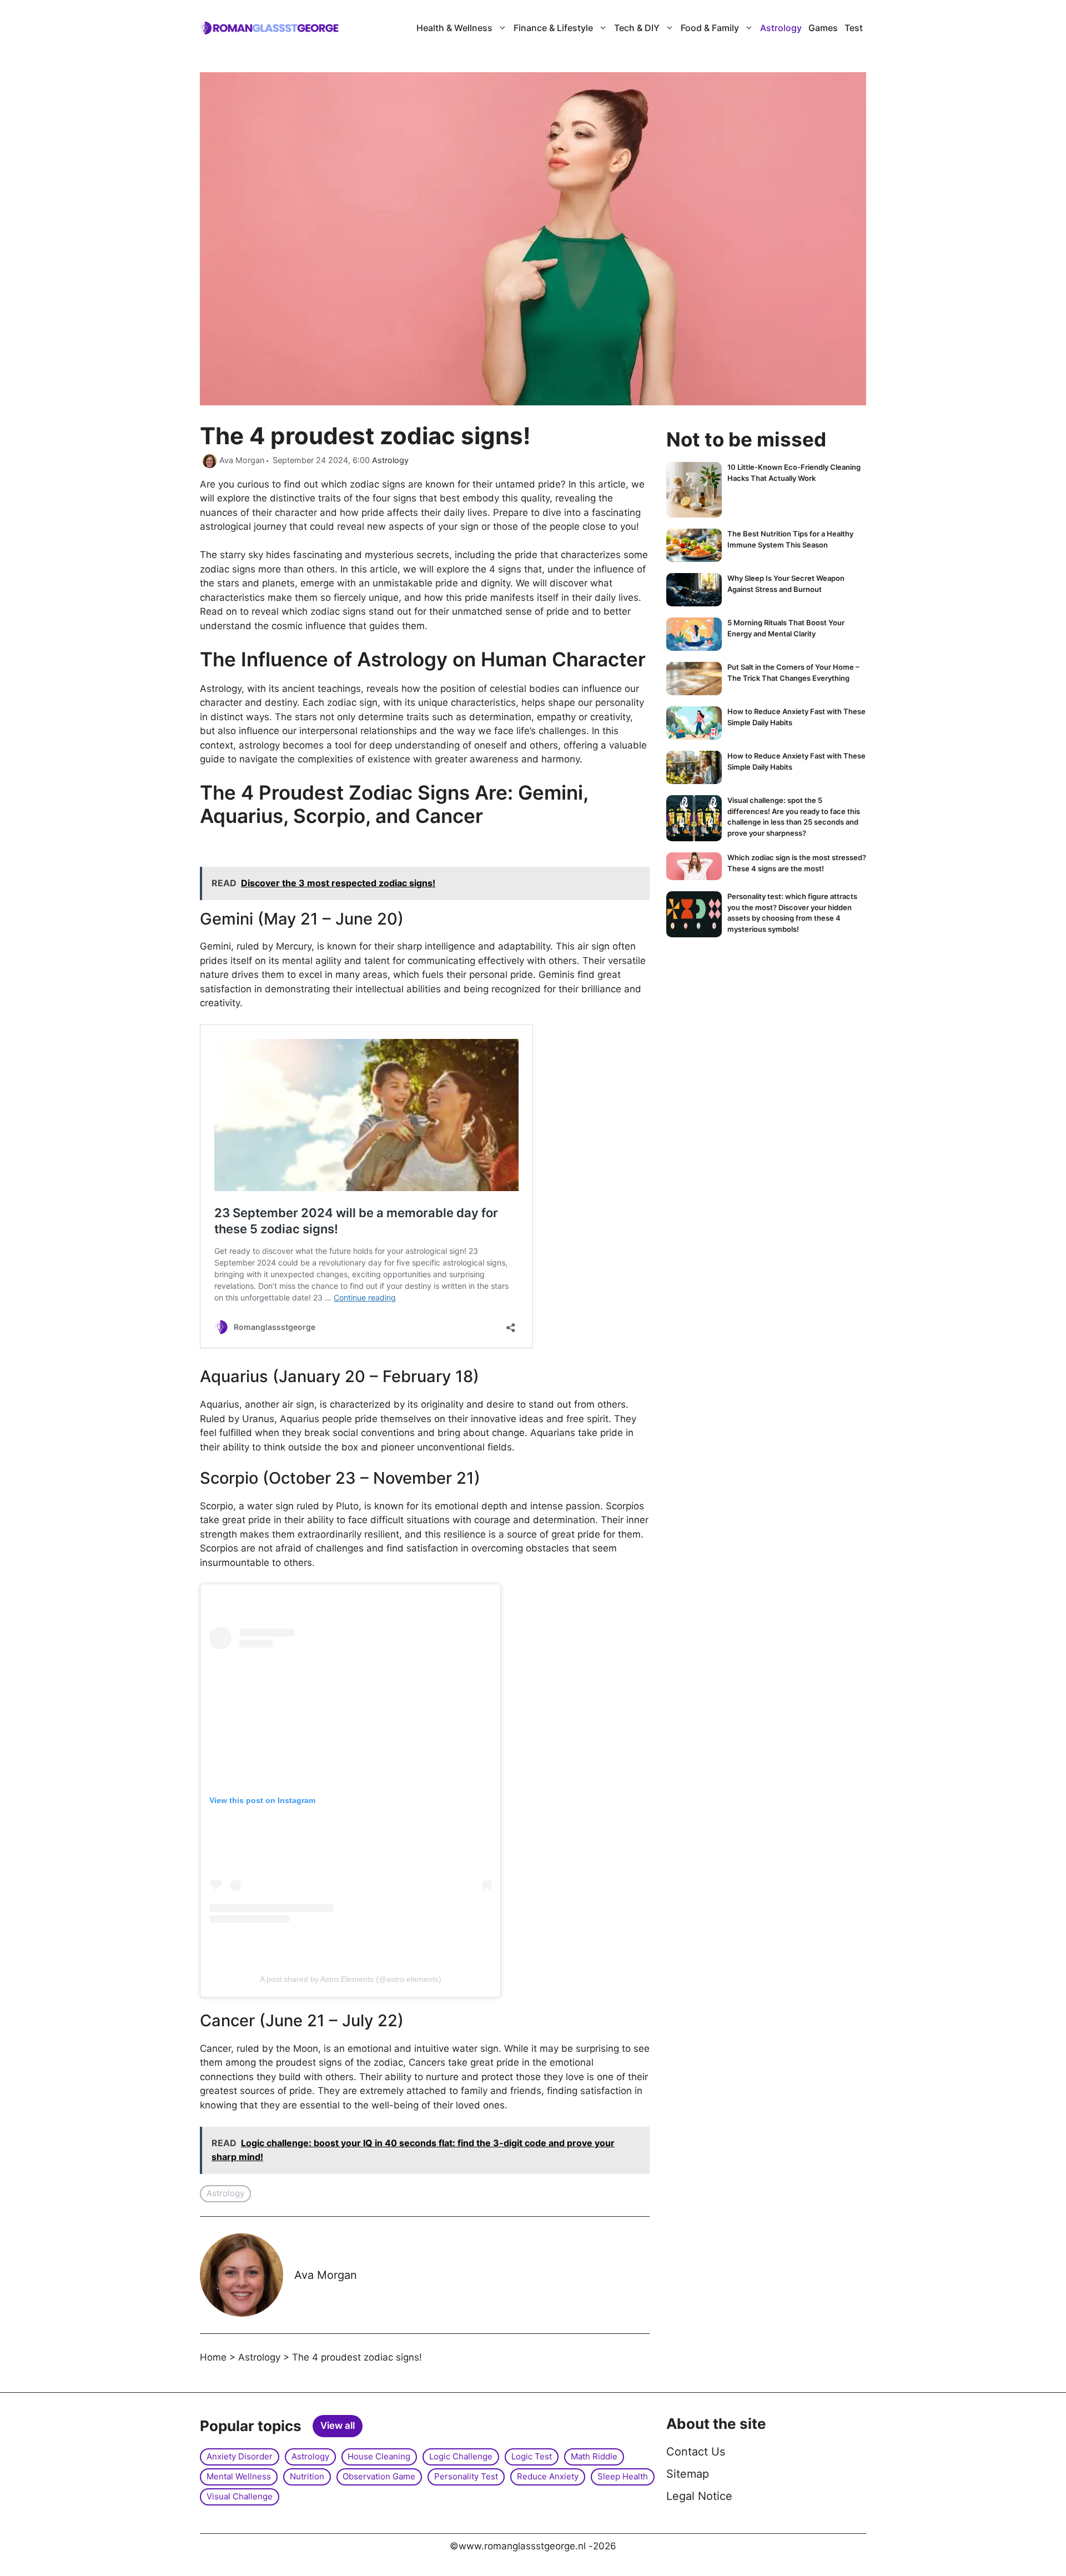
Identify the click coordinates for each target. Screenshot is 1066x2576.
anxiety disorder (240, 2456)
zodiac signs (376, 484)
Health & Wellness (454, 28)
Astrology (781, 28)
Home (213, 2357)
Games (823, 28)
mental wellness (239, 2476)
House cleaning (379, 2456)
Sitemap (688, 2474)
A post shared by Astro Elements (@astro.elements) (351, 1979)
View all (338, 2426)
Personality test (466, 2476)
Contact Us (696, 2452)
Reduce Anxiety (548, 2476)
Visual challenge (240, 2496)
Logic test (532, 2456)
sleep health (623, 2476)
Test (854, 28)
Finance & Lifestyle (553, 28)
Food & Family (710, 28)
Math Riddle (594, 2456)
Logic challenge (461, 2456)
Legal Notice (699, 2496)
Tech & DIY (637, 28)
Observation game (379, 2476)
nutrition (307, 2476)
